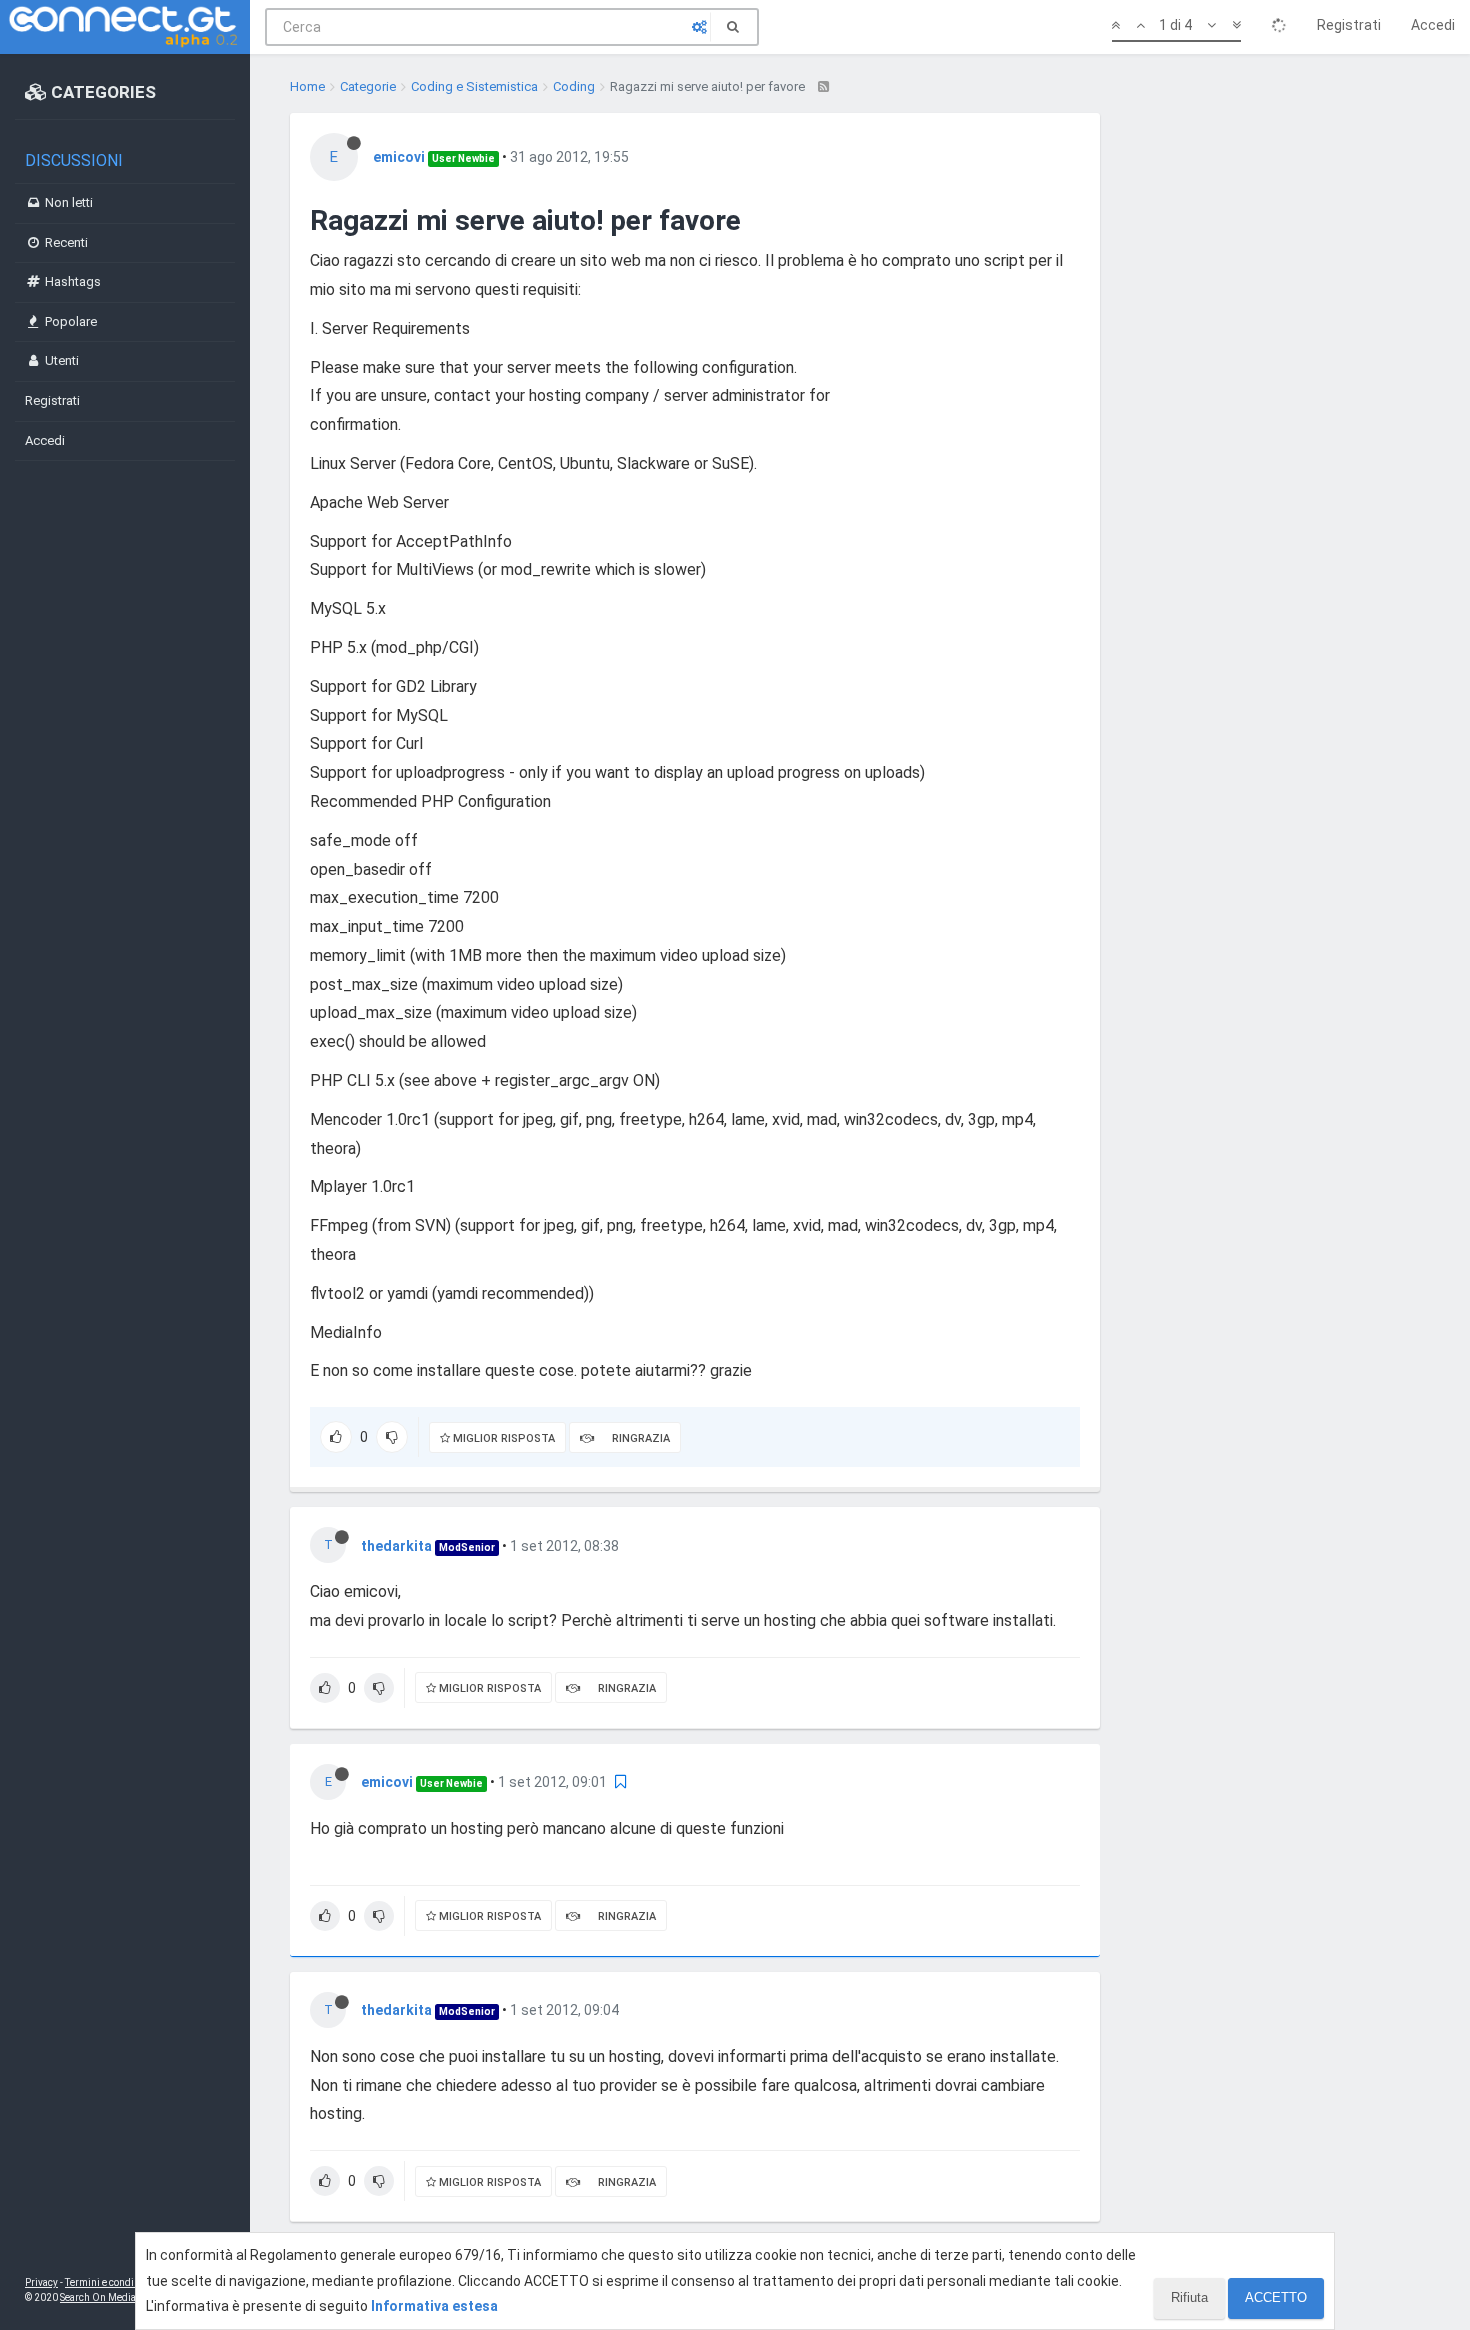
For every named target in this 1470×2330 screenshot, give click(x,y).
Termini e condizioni (111, 2282)
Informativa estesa (434, 2306)
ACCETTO (1276, 2297)
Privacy (41, 2282)
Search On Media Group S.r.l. (124, 2297)
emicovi (399, 157)
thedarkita (396, 1546)
